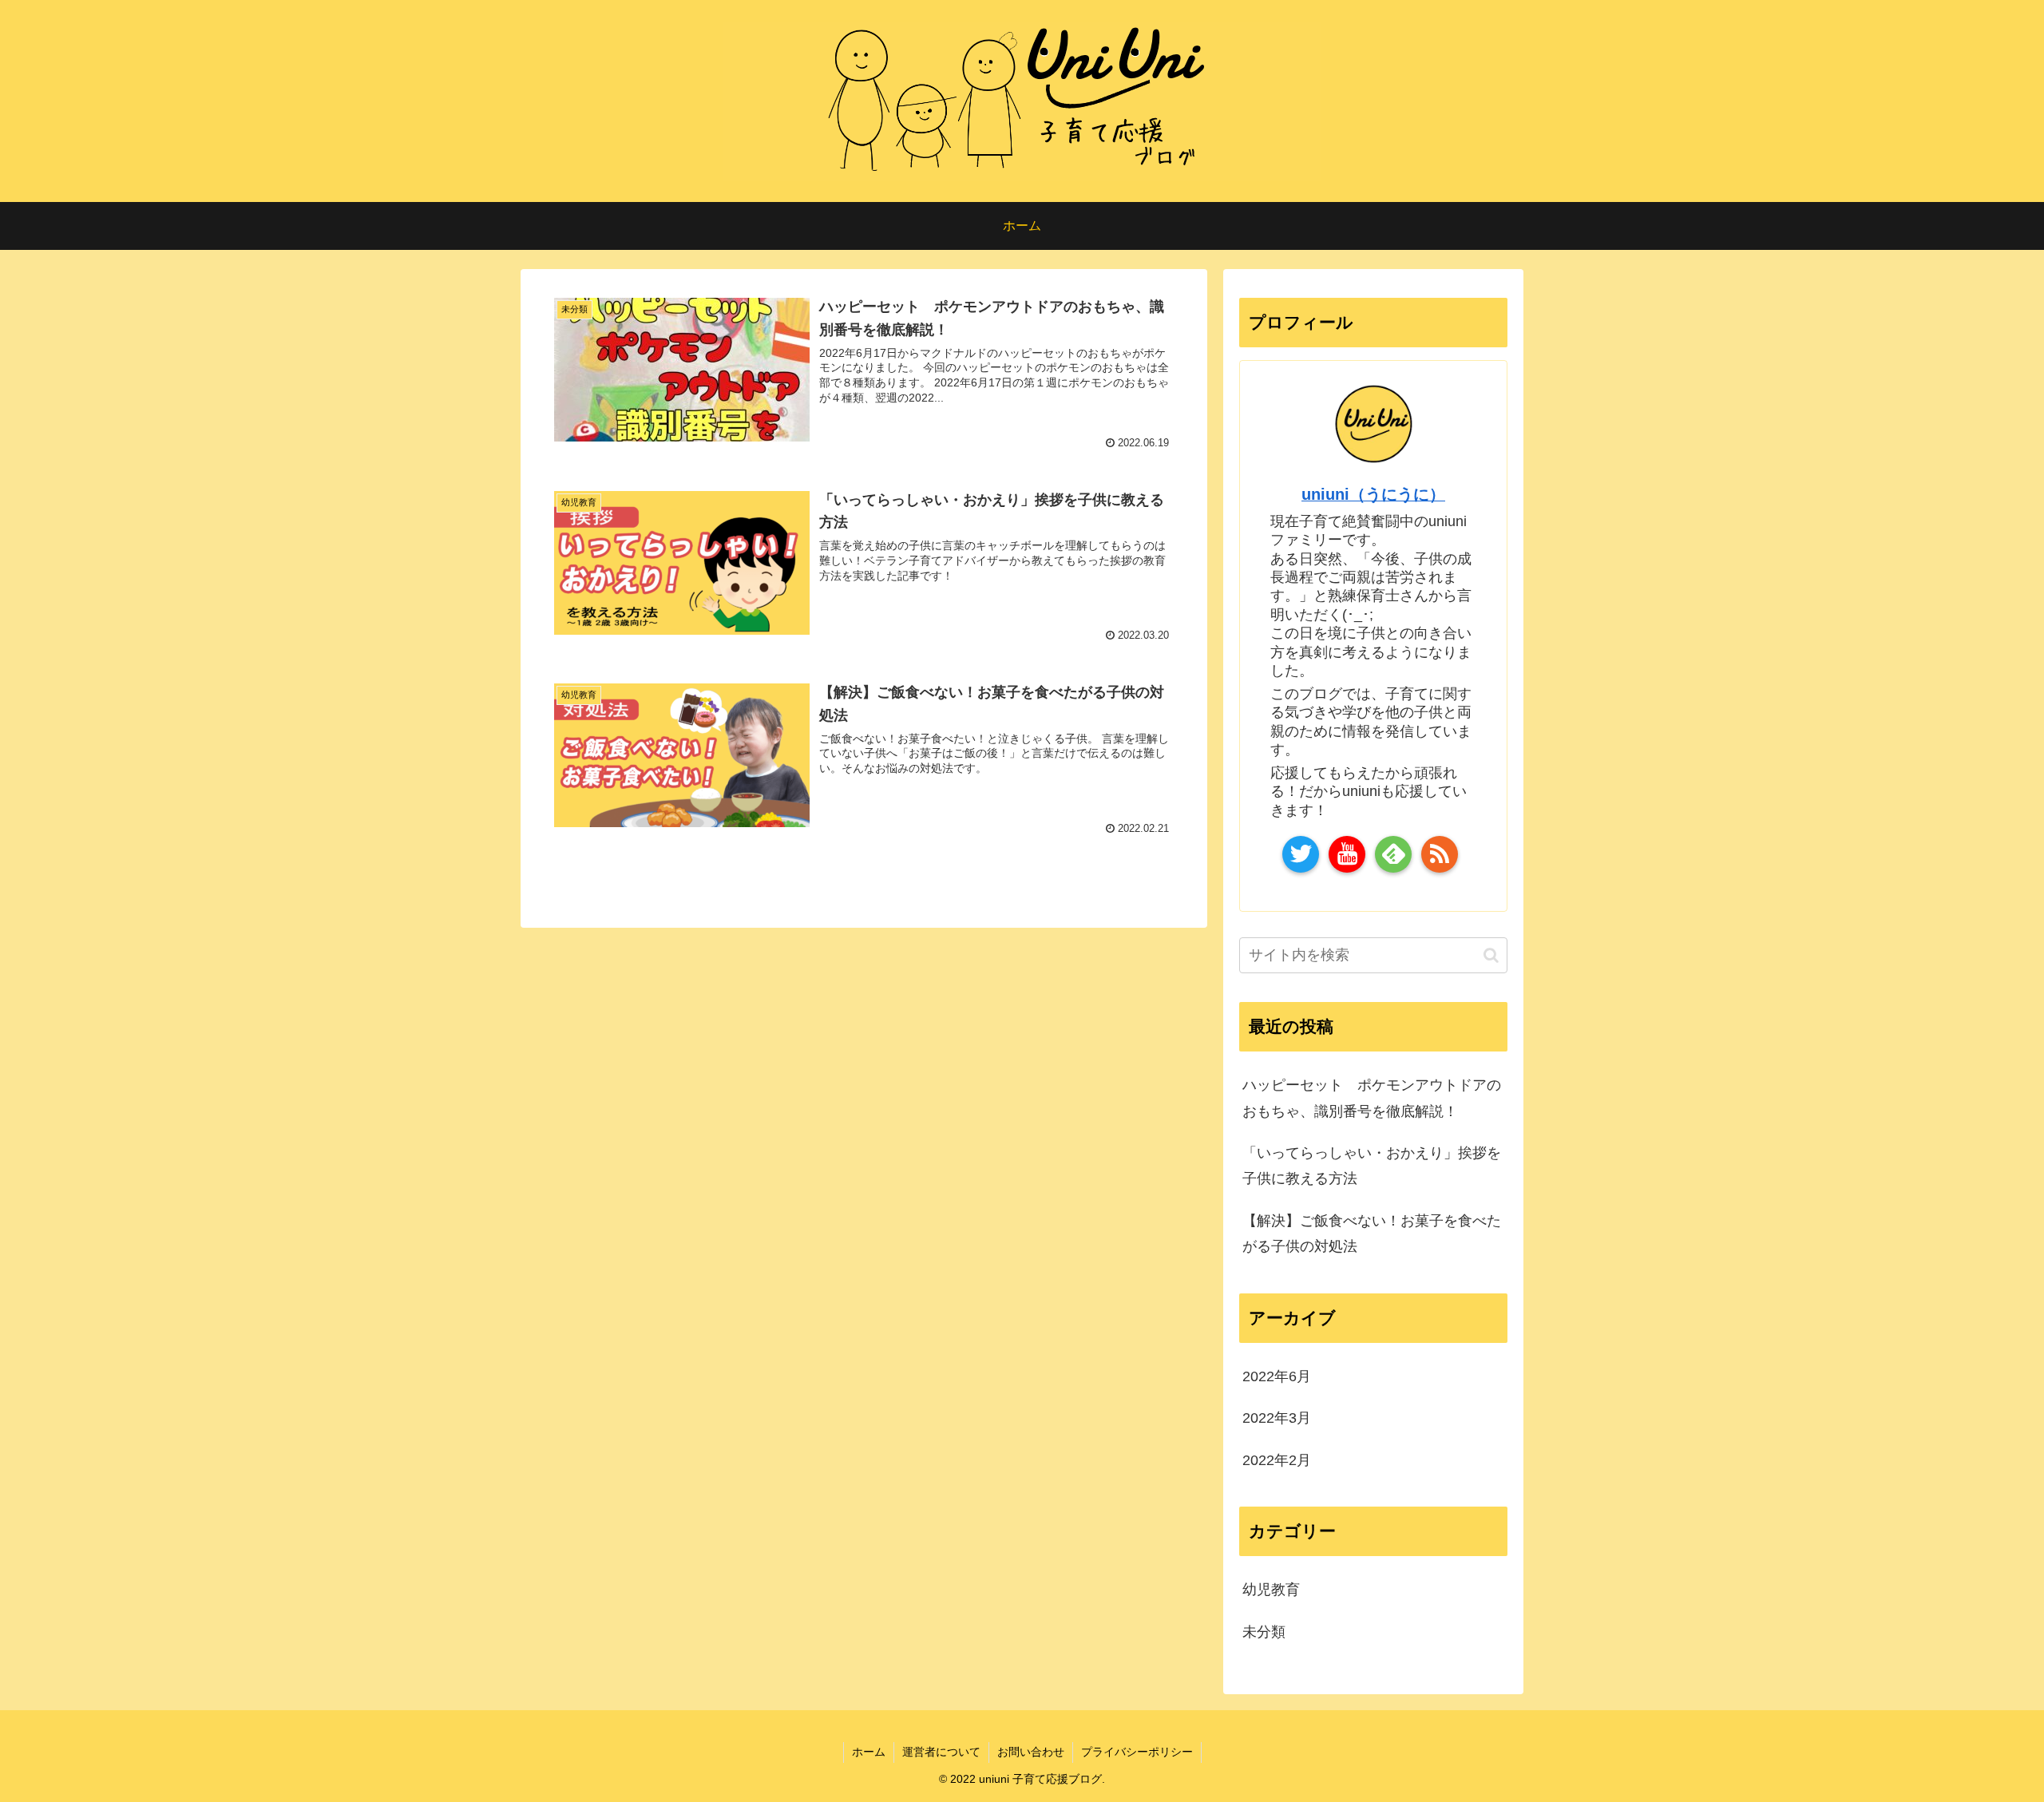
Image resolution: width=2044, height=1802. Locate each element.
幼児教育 (1271, 1590)
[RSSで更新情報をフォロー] (1440, 854)
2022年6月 (1277, 1376)
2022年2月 (1277, 1460)
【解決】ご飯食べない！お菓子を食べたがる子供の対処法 (1372, 1234)
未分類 (1264, 1632)
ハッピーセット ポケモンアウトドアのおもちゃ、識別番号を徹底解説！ (1372, 1098)
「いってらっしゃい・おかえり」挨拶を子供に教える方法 (1372, 1166)
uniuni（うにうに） (1373, 494)
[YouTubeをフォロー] (1347, 854)
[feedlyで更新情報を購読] (1393, 854)
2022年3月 (1277, 1418)
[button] (1491, 955)
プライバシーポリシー (1137, 1752)
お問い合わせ (1031, 1752)
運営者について (941, 1752)
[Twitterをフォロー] (1301, 854)
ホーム (869, 1752)
